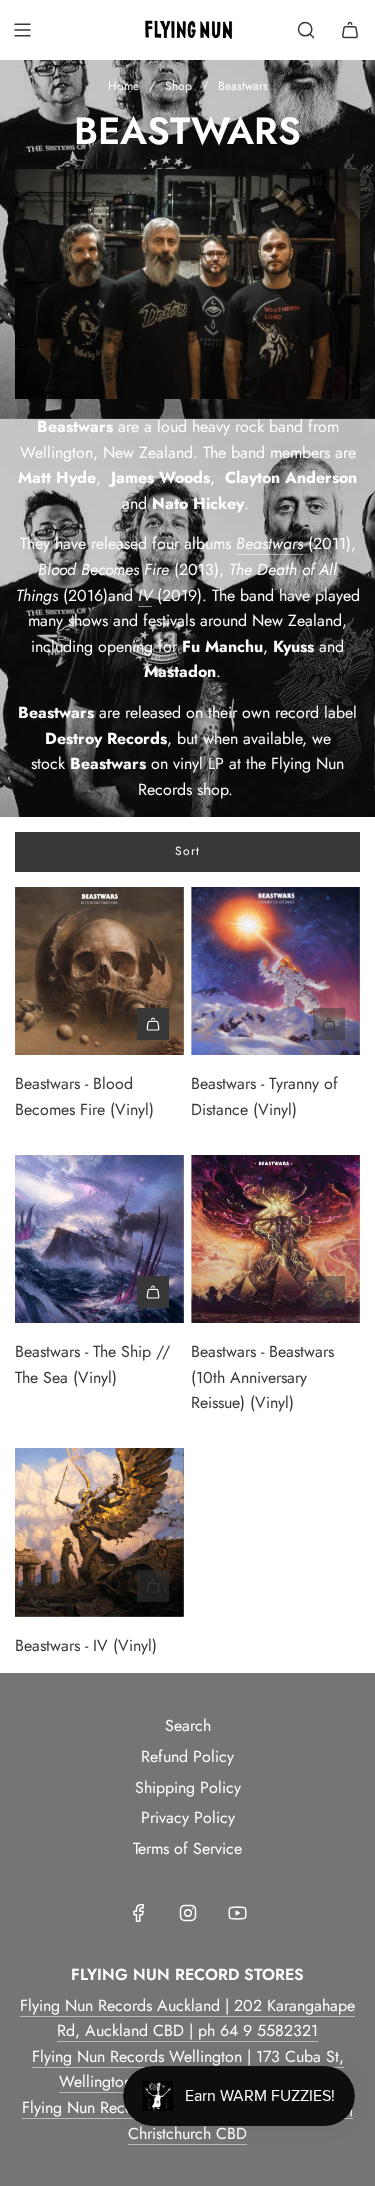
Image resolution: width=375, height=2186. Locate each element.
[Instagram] (188, 1913)
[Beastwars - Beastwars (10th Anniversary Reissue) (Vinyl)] (275, 1239)
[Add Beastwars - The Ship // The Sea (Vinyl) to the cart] (153, 1292)
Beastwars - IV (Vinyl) (86, 1645)
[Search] (306, 30)
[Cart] (350, 30)
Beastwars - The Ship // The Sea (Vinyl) (92, 1364)
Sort (187, 851)
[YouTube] (237, 1913)
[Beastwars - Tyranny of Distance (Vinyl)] (275, 971)
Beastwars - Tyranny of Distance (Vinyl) (264, 1096)
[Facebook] (139, 1913)
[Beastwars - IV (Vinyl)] (99, 1532)
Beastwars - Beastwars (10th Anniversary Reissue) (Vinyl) (262, 1377)
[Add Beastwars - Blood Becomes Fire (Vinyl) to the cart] (153, 1024)
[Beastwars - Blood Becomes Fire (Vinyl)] (99, 971)
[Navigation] (22, 30)
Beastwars (269, 543)
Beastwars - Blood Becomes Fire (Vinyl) (84, 1096)
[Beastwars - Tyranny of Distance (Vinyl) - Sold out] (275, 1024)
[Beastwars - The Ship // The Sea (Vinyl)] (99, 1239)
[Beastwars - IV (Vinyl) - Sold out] (99, 1586)
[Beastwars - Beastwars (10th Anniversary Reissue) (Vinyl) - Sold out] (275, 1292)
